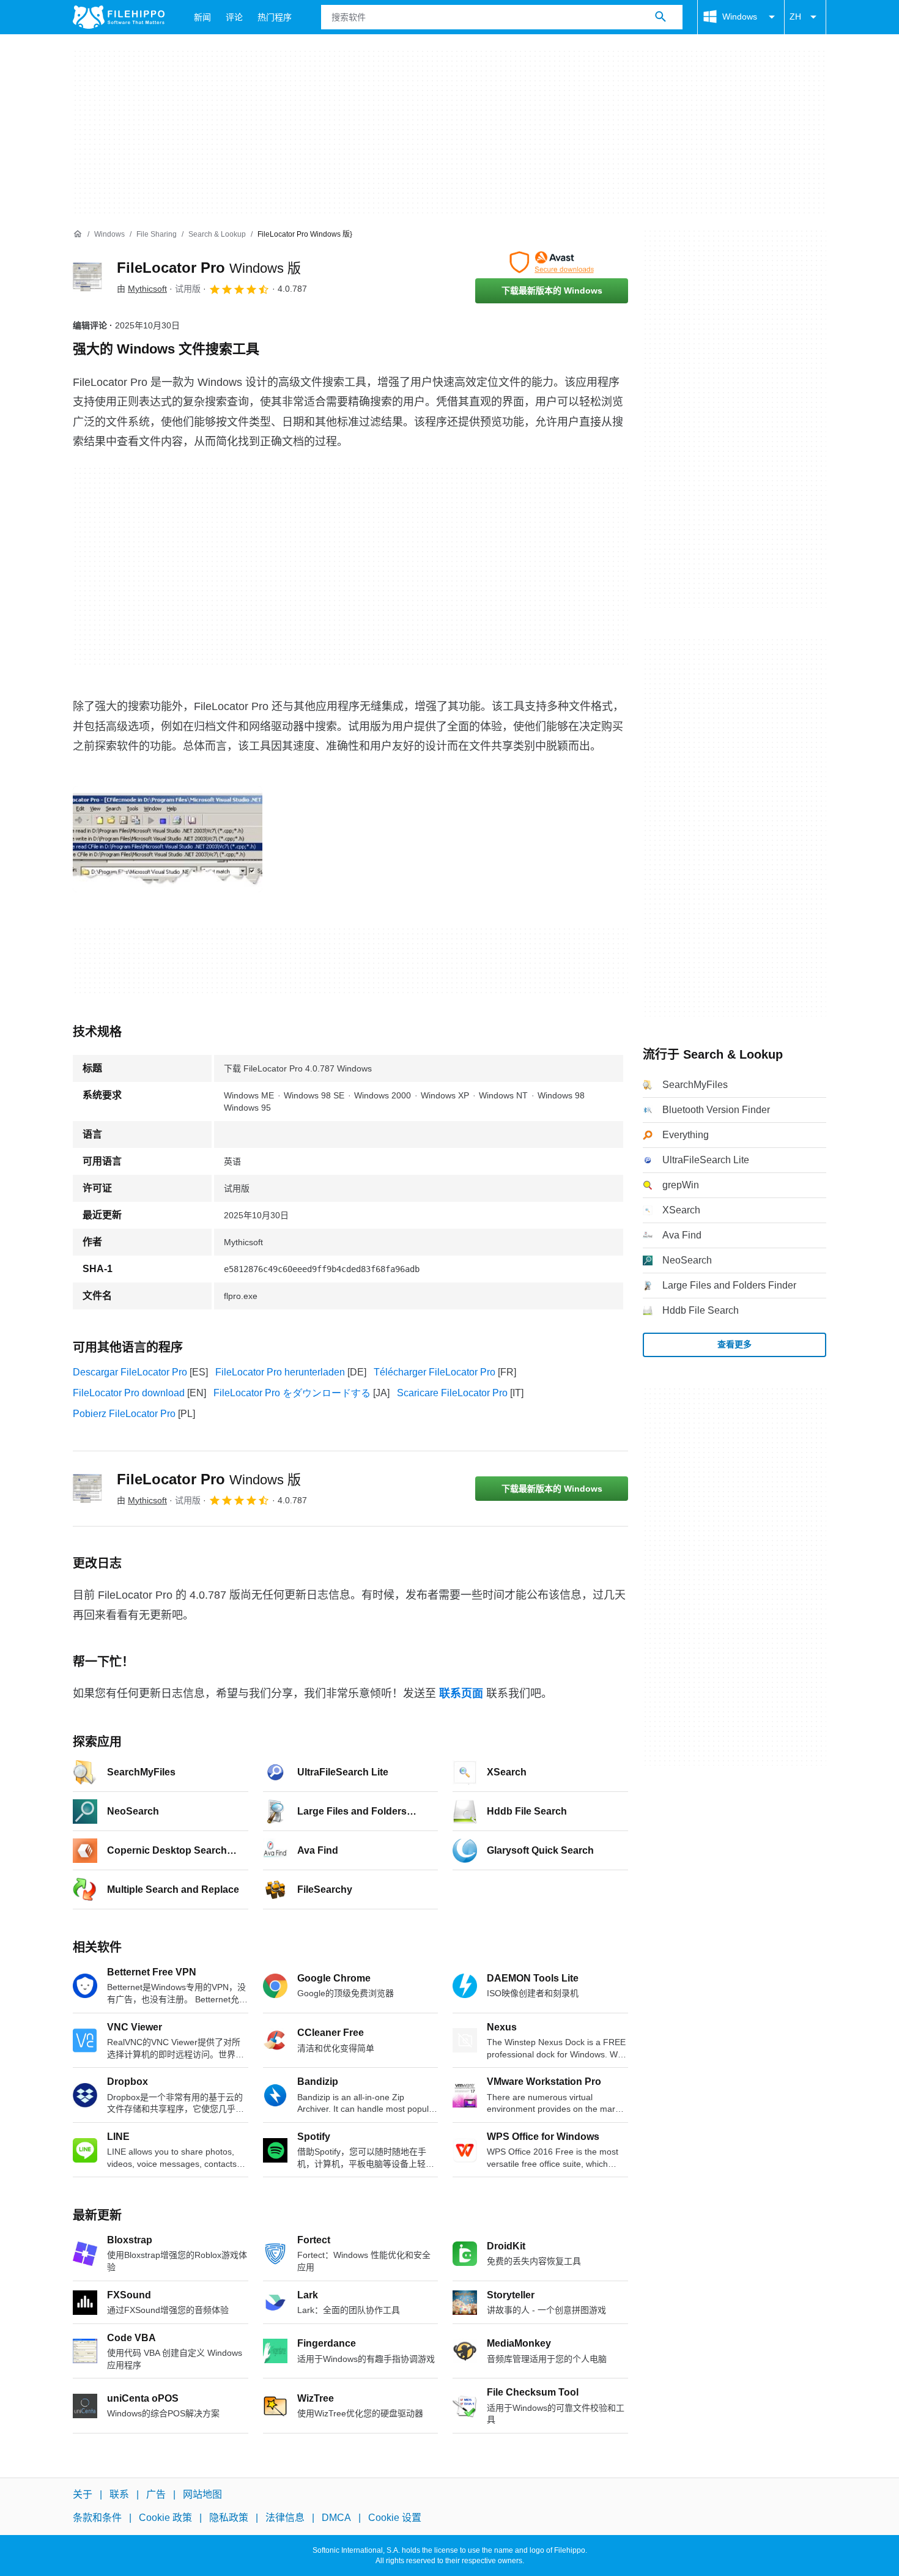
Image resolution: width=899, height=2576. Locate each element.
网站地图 (202, 2494)
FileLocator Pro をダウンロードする (292, 1393)
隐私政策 (229, 2518)
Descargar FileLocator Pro (130, 1372)
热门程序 (275, 17)
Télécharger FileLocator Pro (435, 1372)
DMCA (336, 2518)
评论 (234, 17)
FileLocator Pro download (129, 1393)
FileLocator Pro (209, 268)
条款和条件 (97, 2518)
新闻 (202, 17)
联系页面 (461, 1693)
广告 (156, 2494)
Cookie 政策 (165, 2518)
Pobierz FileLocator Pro (124, 1414)
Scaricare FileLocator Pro (452, 1393)
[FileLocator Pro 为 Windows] (87, 277)
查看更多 (734, 1344)
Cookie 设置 (395, 2518)
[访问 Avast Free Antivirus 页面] (552, 262)
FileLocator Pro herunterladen (280, 1372)
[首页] (78, 234)
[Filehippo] (119, 17)
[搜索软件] (660, 17)
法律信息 (285, 2518)
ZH (795, 17)
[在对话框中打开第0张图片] (168, 839)
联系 (119, 2494)
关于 (83, 2494)
